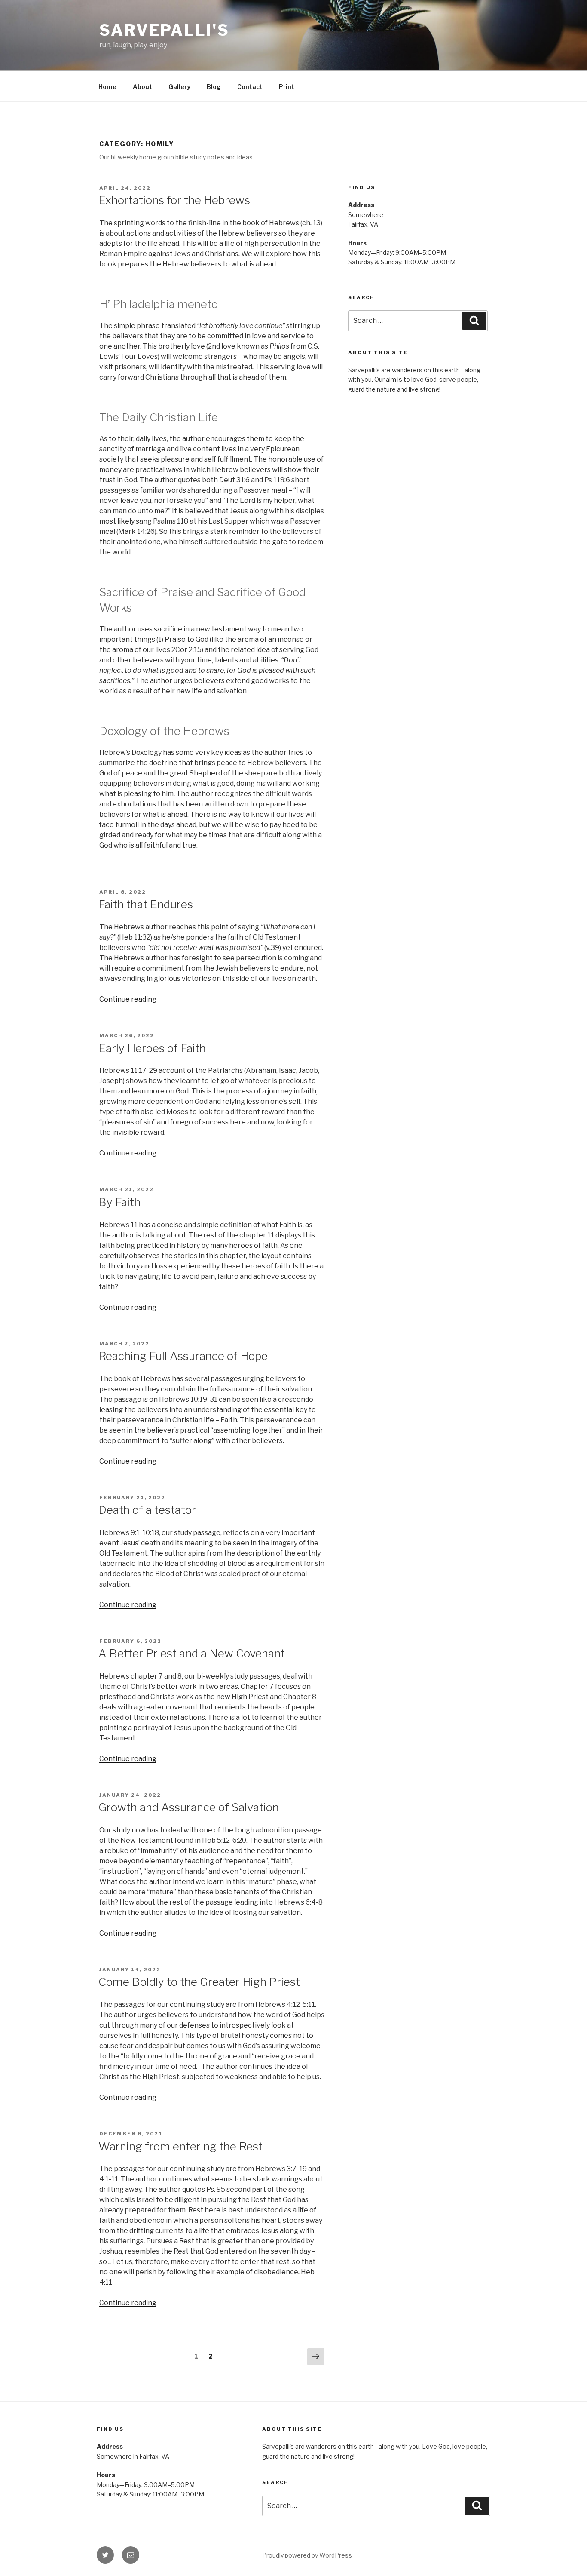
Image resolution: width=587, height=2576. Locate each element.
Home (107, 87)
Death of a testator (147, 1510)
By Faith (119, 1202)
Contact (250, 87)
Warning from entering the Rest (180, 2146)
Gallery (179, 87)
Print (287, 87)
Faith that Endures (146, 904)
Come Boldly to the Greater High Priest (199, 1982)
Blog (214, 87)
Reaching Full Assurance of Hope (183, 1356)
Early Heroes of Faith (152, 1048)
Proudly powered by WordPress (307, 2555)
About (142, 87)
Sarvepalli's (164, 30)
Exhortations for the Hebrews (174, 200)
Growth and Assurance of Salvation (189, 1807)
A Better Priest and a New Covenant (192, 1653)
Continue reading (128, 999)
